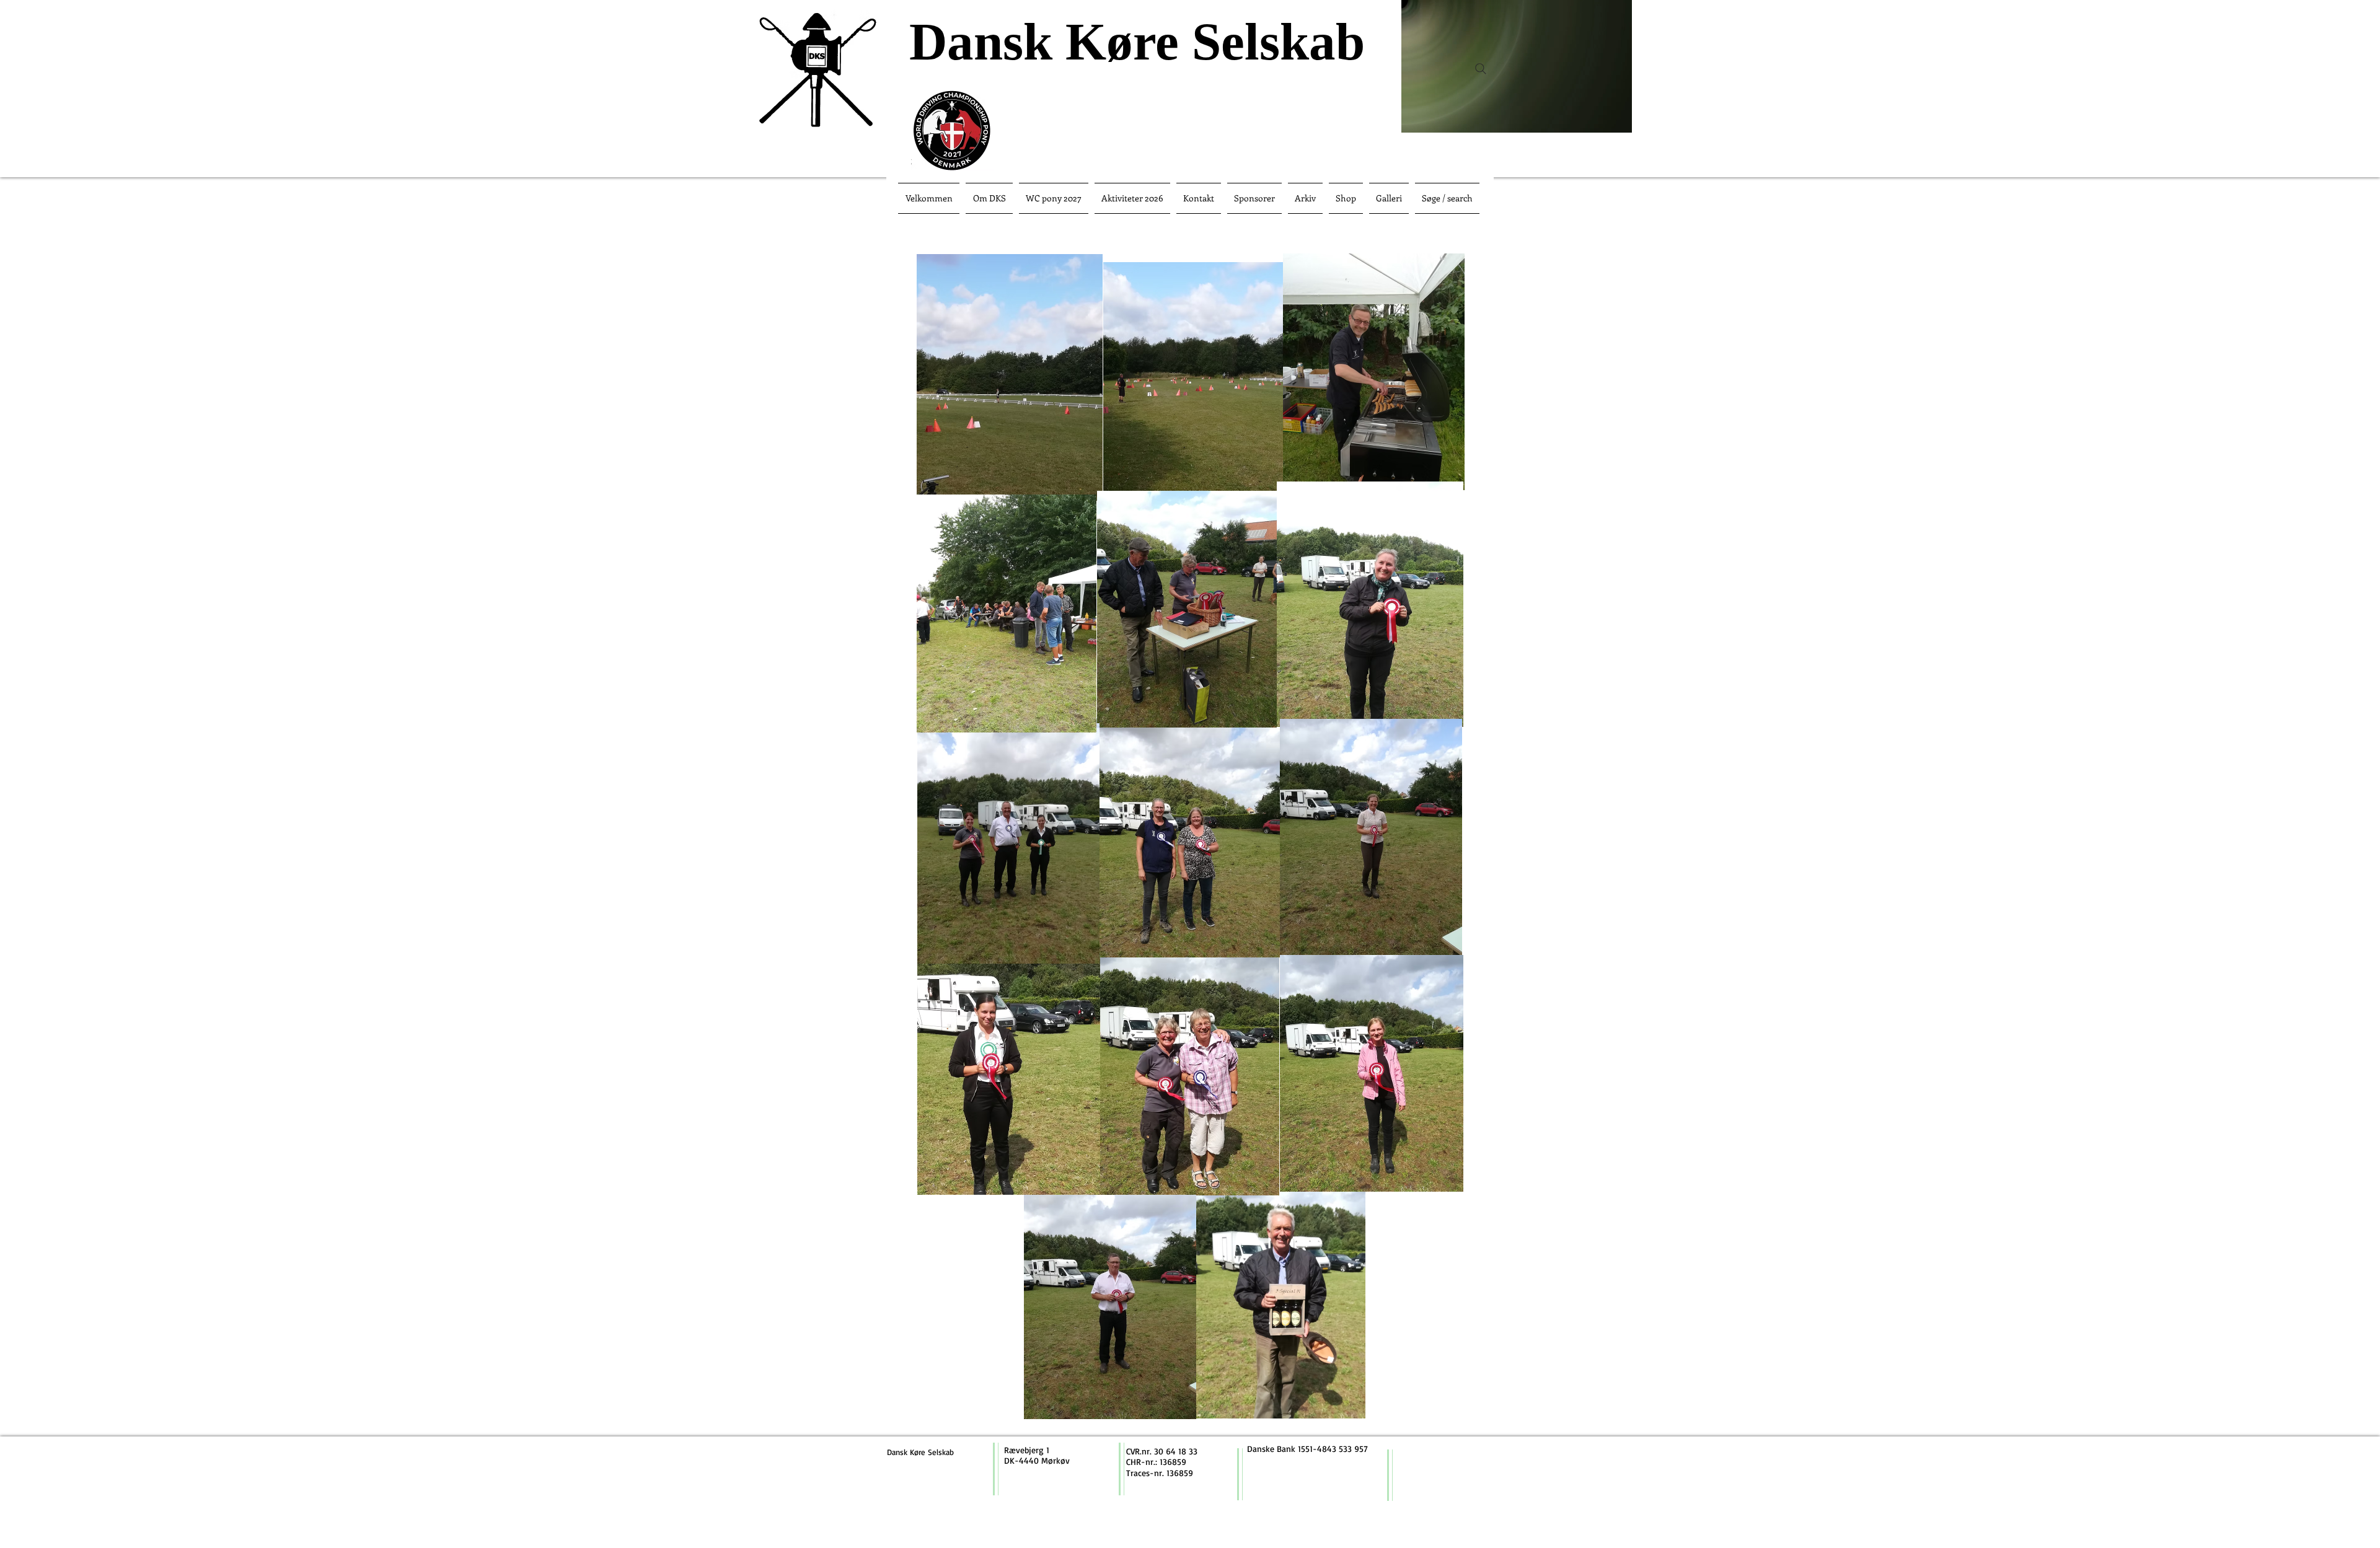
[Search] (1481, 69)
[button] (1616, 119)
